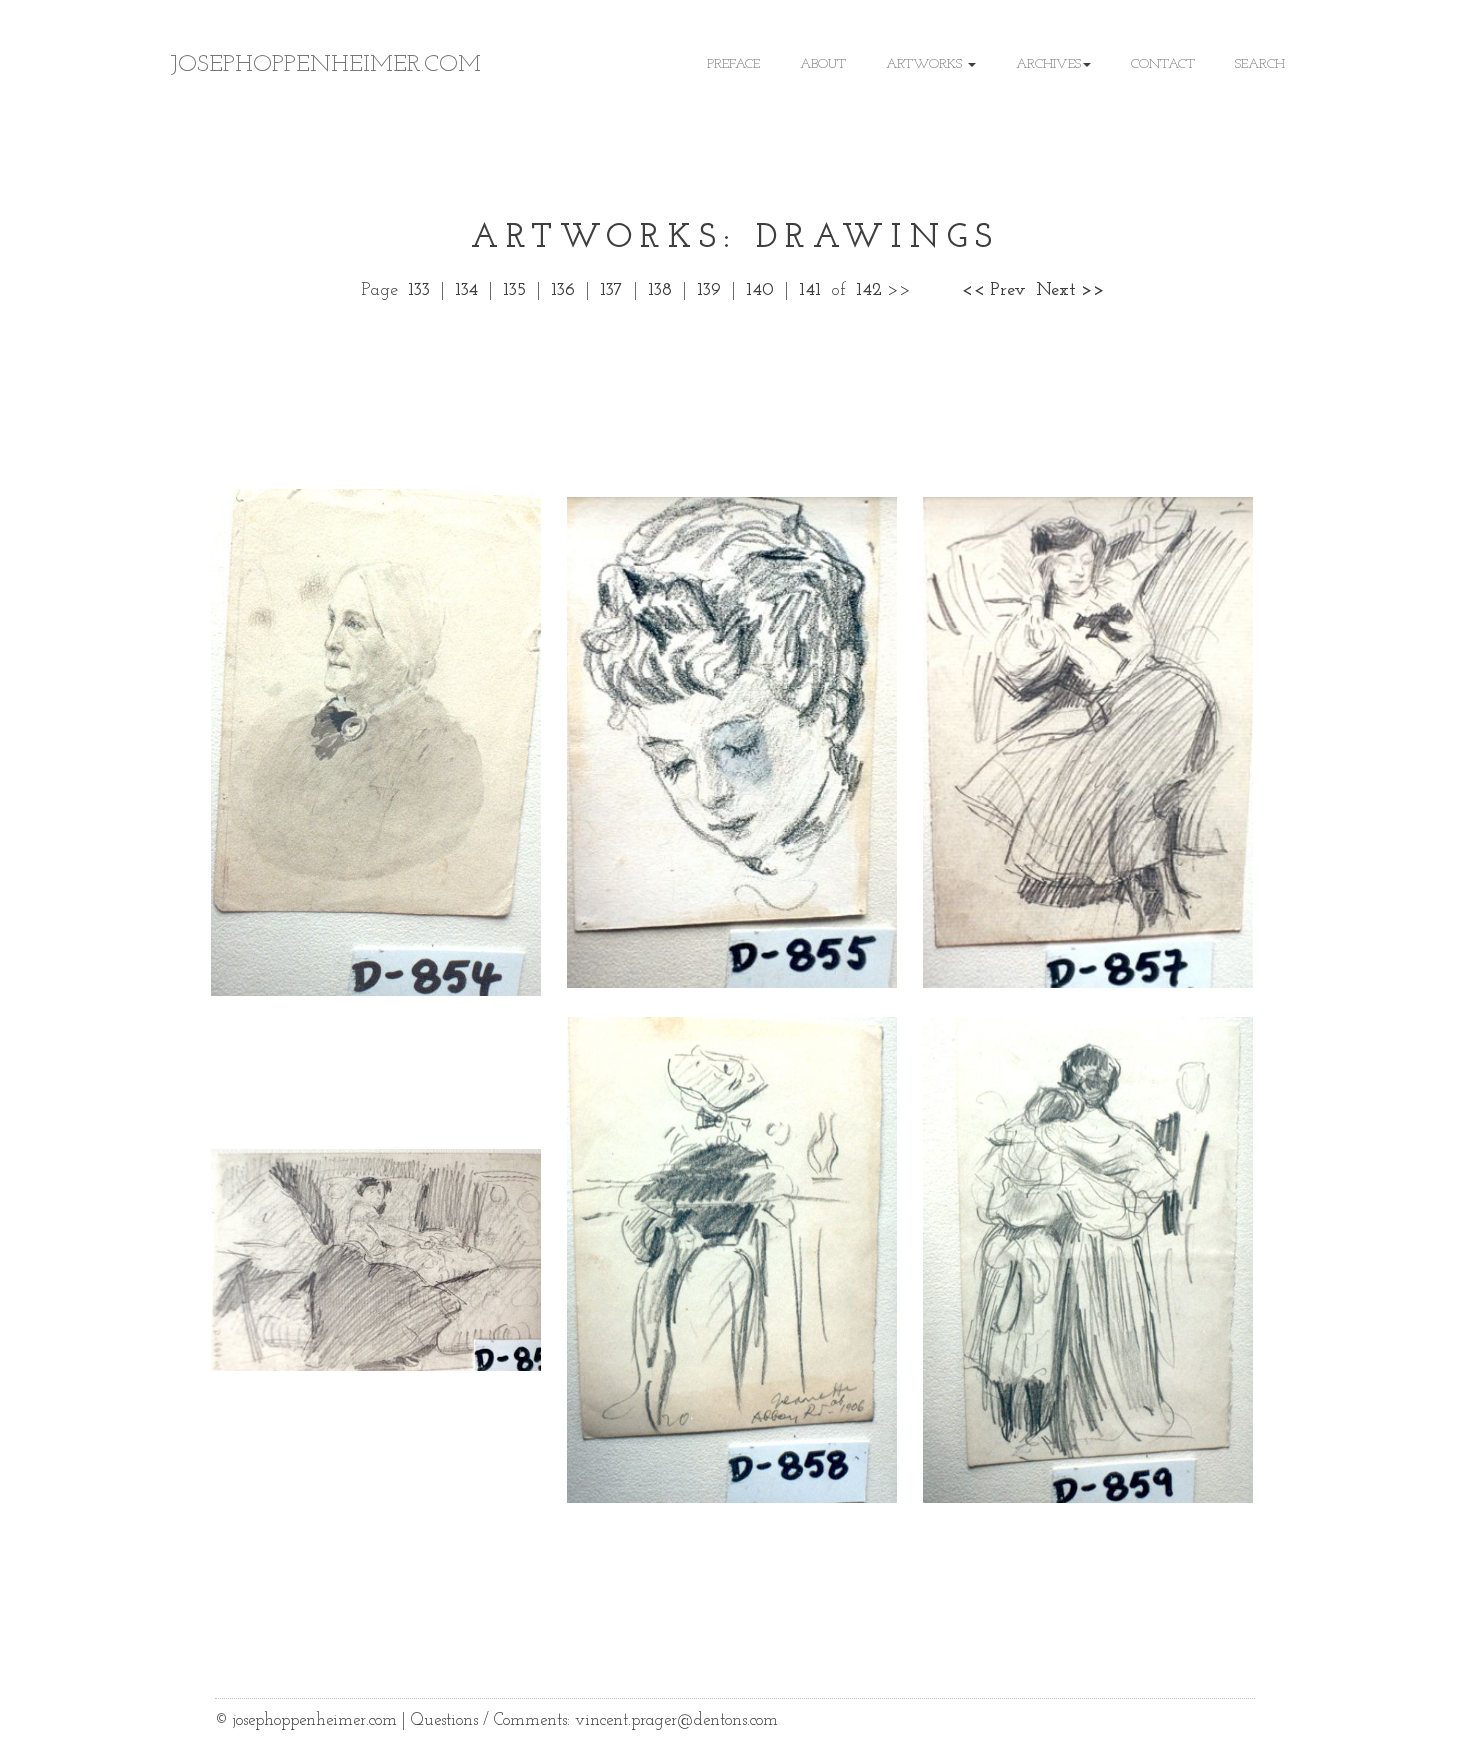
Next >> (1070, 290)
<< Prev (993, 290)
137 (611, 290)
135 (514, 290)
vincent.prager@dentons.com (676, 1720)
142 (869, 290)
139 (709, 290)
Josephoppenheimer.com (325, 65)
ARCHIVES (1048, 64)
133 (419, 290)
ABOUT (823, 64)
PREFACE (733, 64)
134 (466, 290)
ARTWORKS (926, 64)
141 (810, 290)
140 (760, 290)
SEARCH (1260, 64)
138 (660, 290)
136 (563, 290)
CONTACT (1163, 64)
